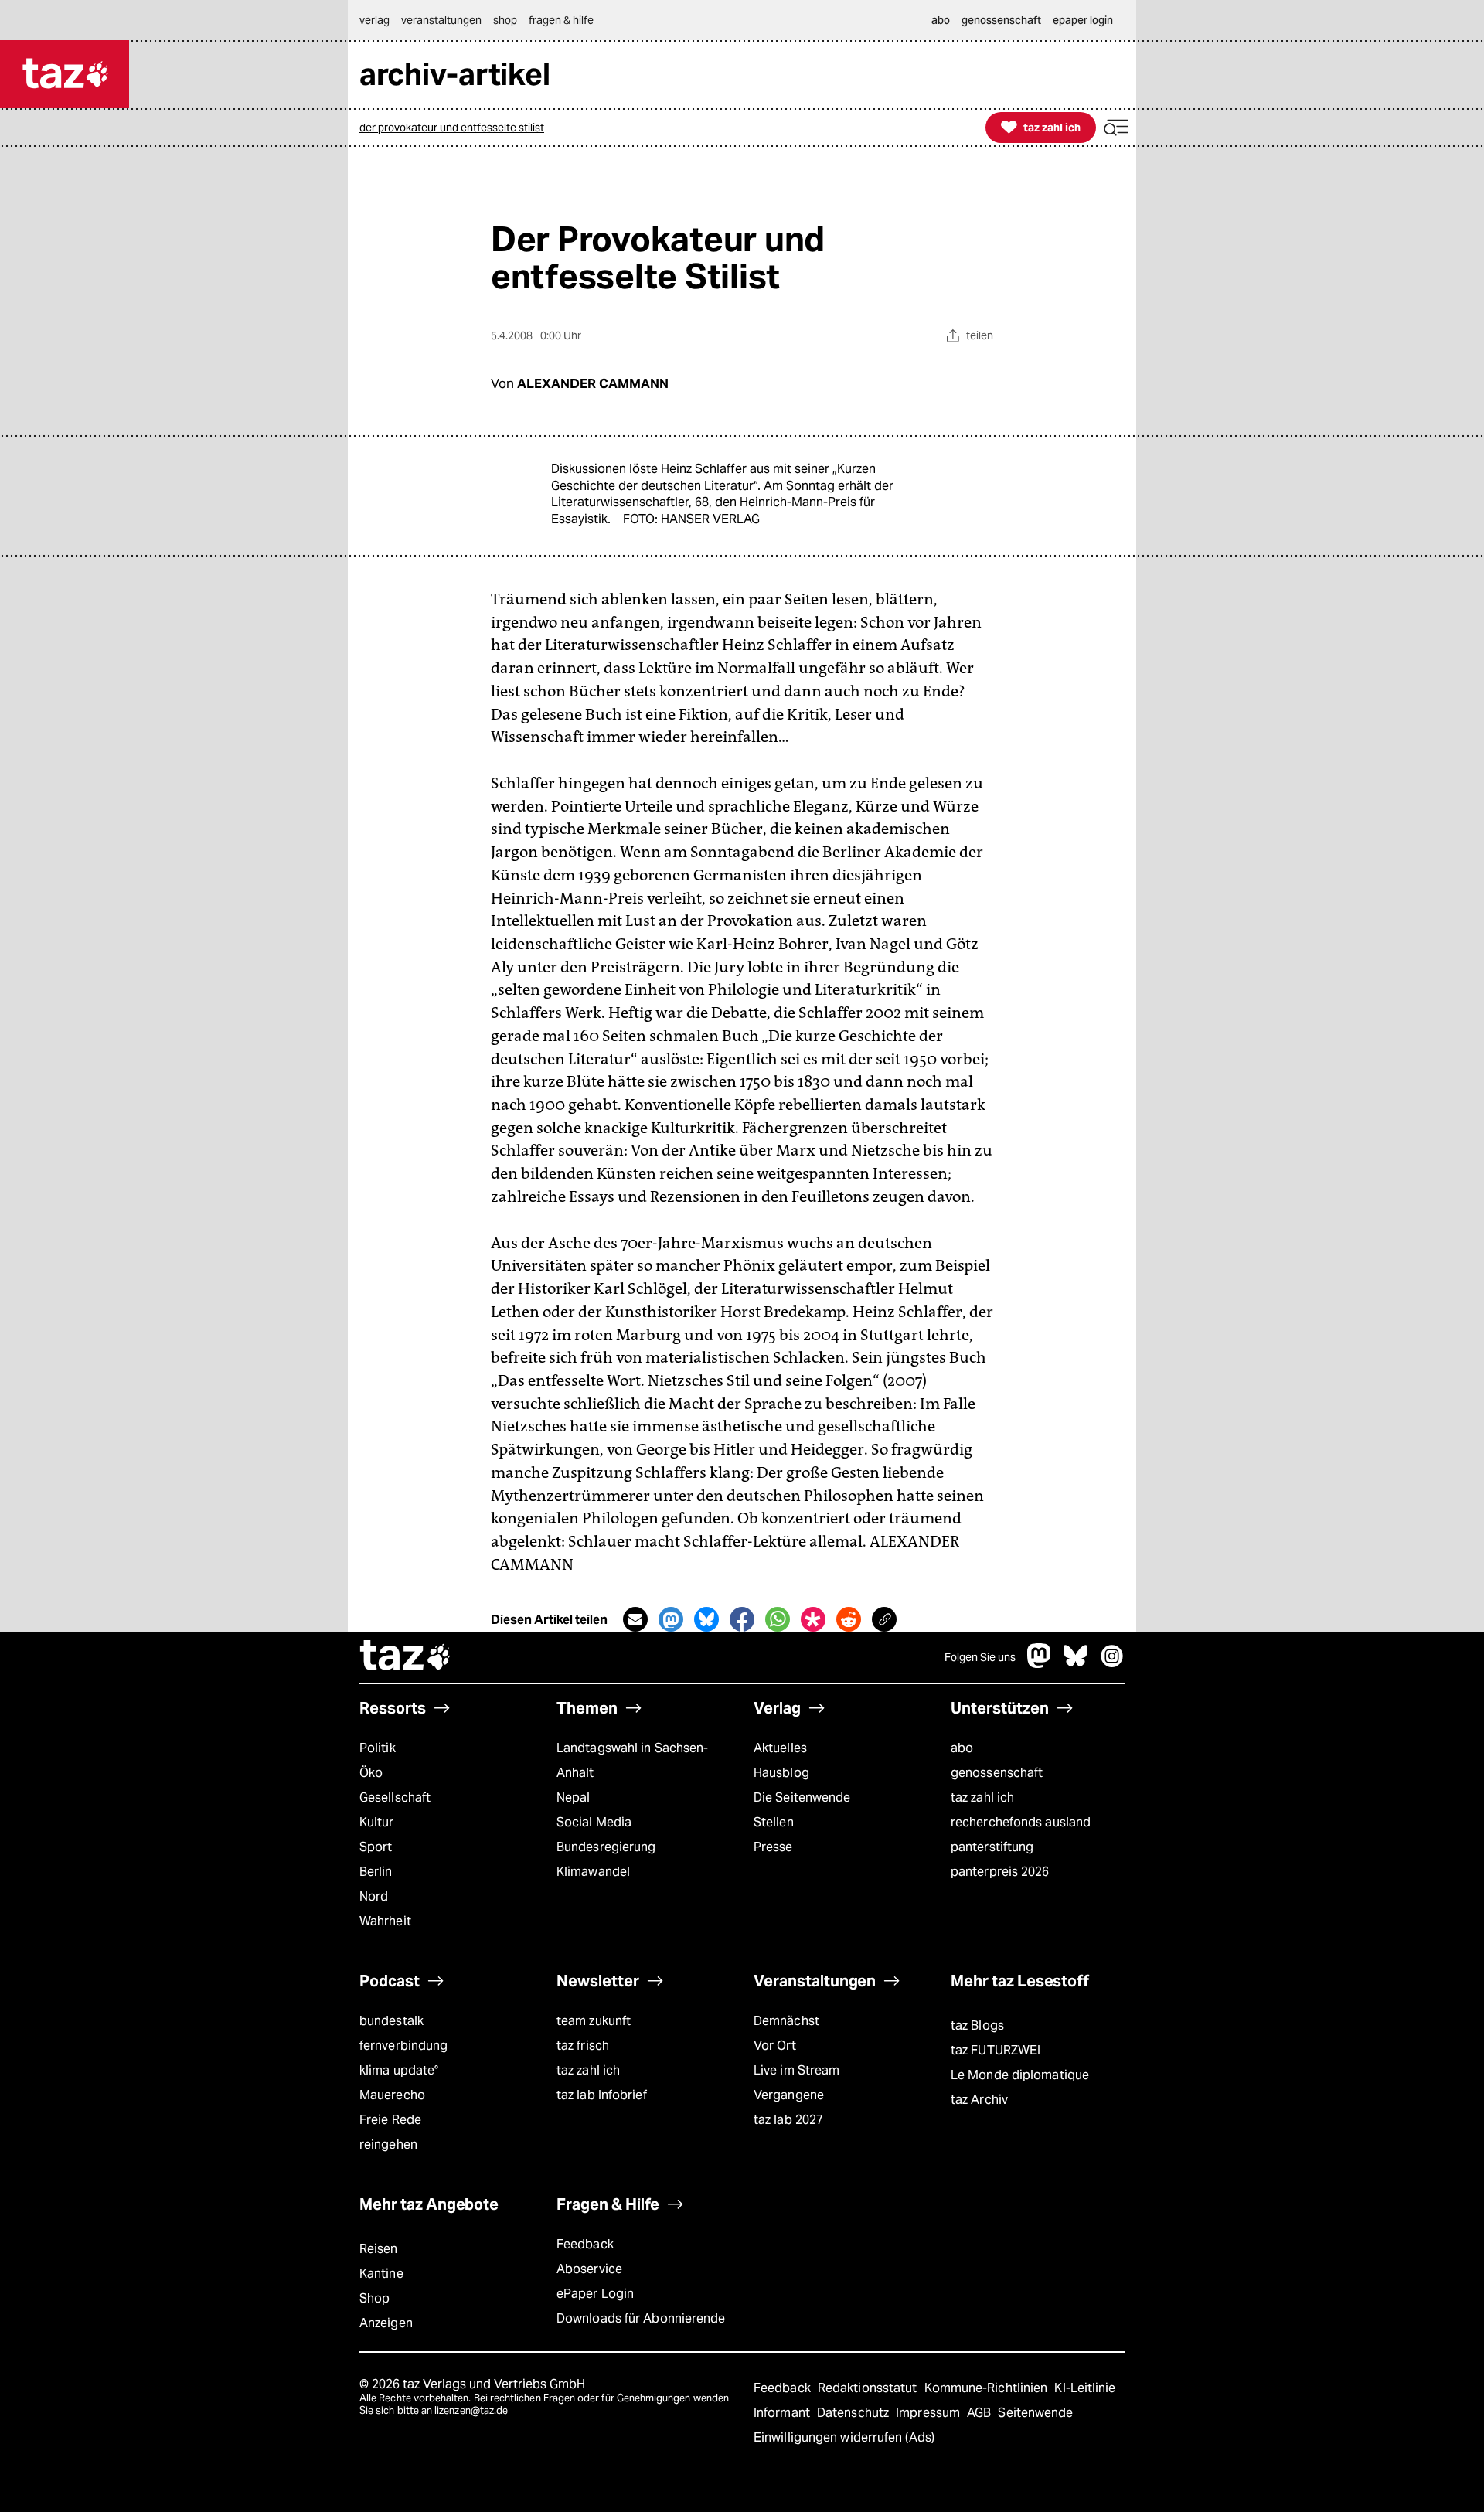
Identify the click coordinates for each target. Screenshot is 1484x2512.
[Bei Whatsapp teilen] (778, 1619)
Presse (773, 1847)
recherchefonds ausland (1021, 1822)
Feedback (585, 2244)
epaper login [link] (1083, 20)
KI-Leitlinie (1085, 2388)
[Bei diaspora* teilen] (813, 1619)
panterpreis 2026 (1000, 1872)
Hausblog (781, 1773)
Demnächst (786, 2021)
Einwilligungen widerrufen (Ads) (844, 2437)
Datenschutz (854, 2413)
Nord (374, 1896)
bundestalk (391, 2021)
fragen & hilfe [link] (561, 20)
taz (406, 1657)
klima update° (399, 2070)
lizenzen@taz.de (471, 2410)
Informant (783, 2413)
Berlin (376, 1872)
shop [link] (505, 20)
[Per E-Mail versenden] (635, 1619)
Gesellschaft (395, 1797)
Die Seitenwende (802, 1797)
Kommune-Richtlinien (988, 2388)
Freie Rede (390, 2120)
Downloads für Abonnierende (641, 2318)
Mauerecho (392, 2095)
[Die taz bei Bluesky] (1076, 1664)
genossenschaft (997, 1773)
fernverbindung (403, 2046)
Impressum (929, 2413)
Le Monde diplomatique (1020, 2075)
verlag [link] (374, 20)
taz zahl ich (982, 1797)
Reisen (379, 2249)
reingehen (388, 2144)
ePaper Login (595, 2294)
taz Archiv (979, 2100)
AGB (980, 2413)
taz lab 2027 (788, 2120)
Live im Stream (796, 2070)
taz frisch (583, 2046)
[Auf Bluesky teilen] (706, 1619)
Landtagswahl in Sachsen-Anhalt (632, 1760)
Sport (376, 1847)
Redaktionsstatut (869, 2388)
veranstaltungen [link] (441, 20)
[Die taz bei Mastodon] (1040, 1664)
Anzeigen (386, 2323)
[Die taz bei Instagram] (1112, 1664)
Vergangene (789, 2095)
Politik (378, 1748)
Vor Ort (775, 2046)
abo (962, 1748)
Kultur (377, 1822)
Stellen (774, 1822)
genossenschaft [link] (1001, 20)
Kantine (381, 2274)
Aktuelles (780, 1748)
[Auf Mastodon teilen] (671, 1619)
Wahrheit (385, 1921)
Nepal (573, 1797)
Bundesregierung (606, 1847)
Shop (374, 2298)
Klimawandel (593, 1872)
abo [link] (941, 20)
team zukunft (594, 2021)
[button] (1116, 128)
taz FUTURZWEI (996, 2050)
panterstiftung (992, 1847)
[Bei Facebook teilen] (742, 1619)
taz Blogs (977, 2025)
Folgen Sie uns (980, 1657)
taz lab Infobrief (602, 2095)
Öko (371, 1773)
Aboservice (589, 2269)
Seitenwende (1035, 2413)
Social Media (594, 1822)
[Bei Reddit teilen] (849, 1619)
